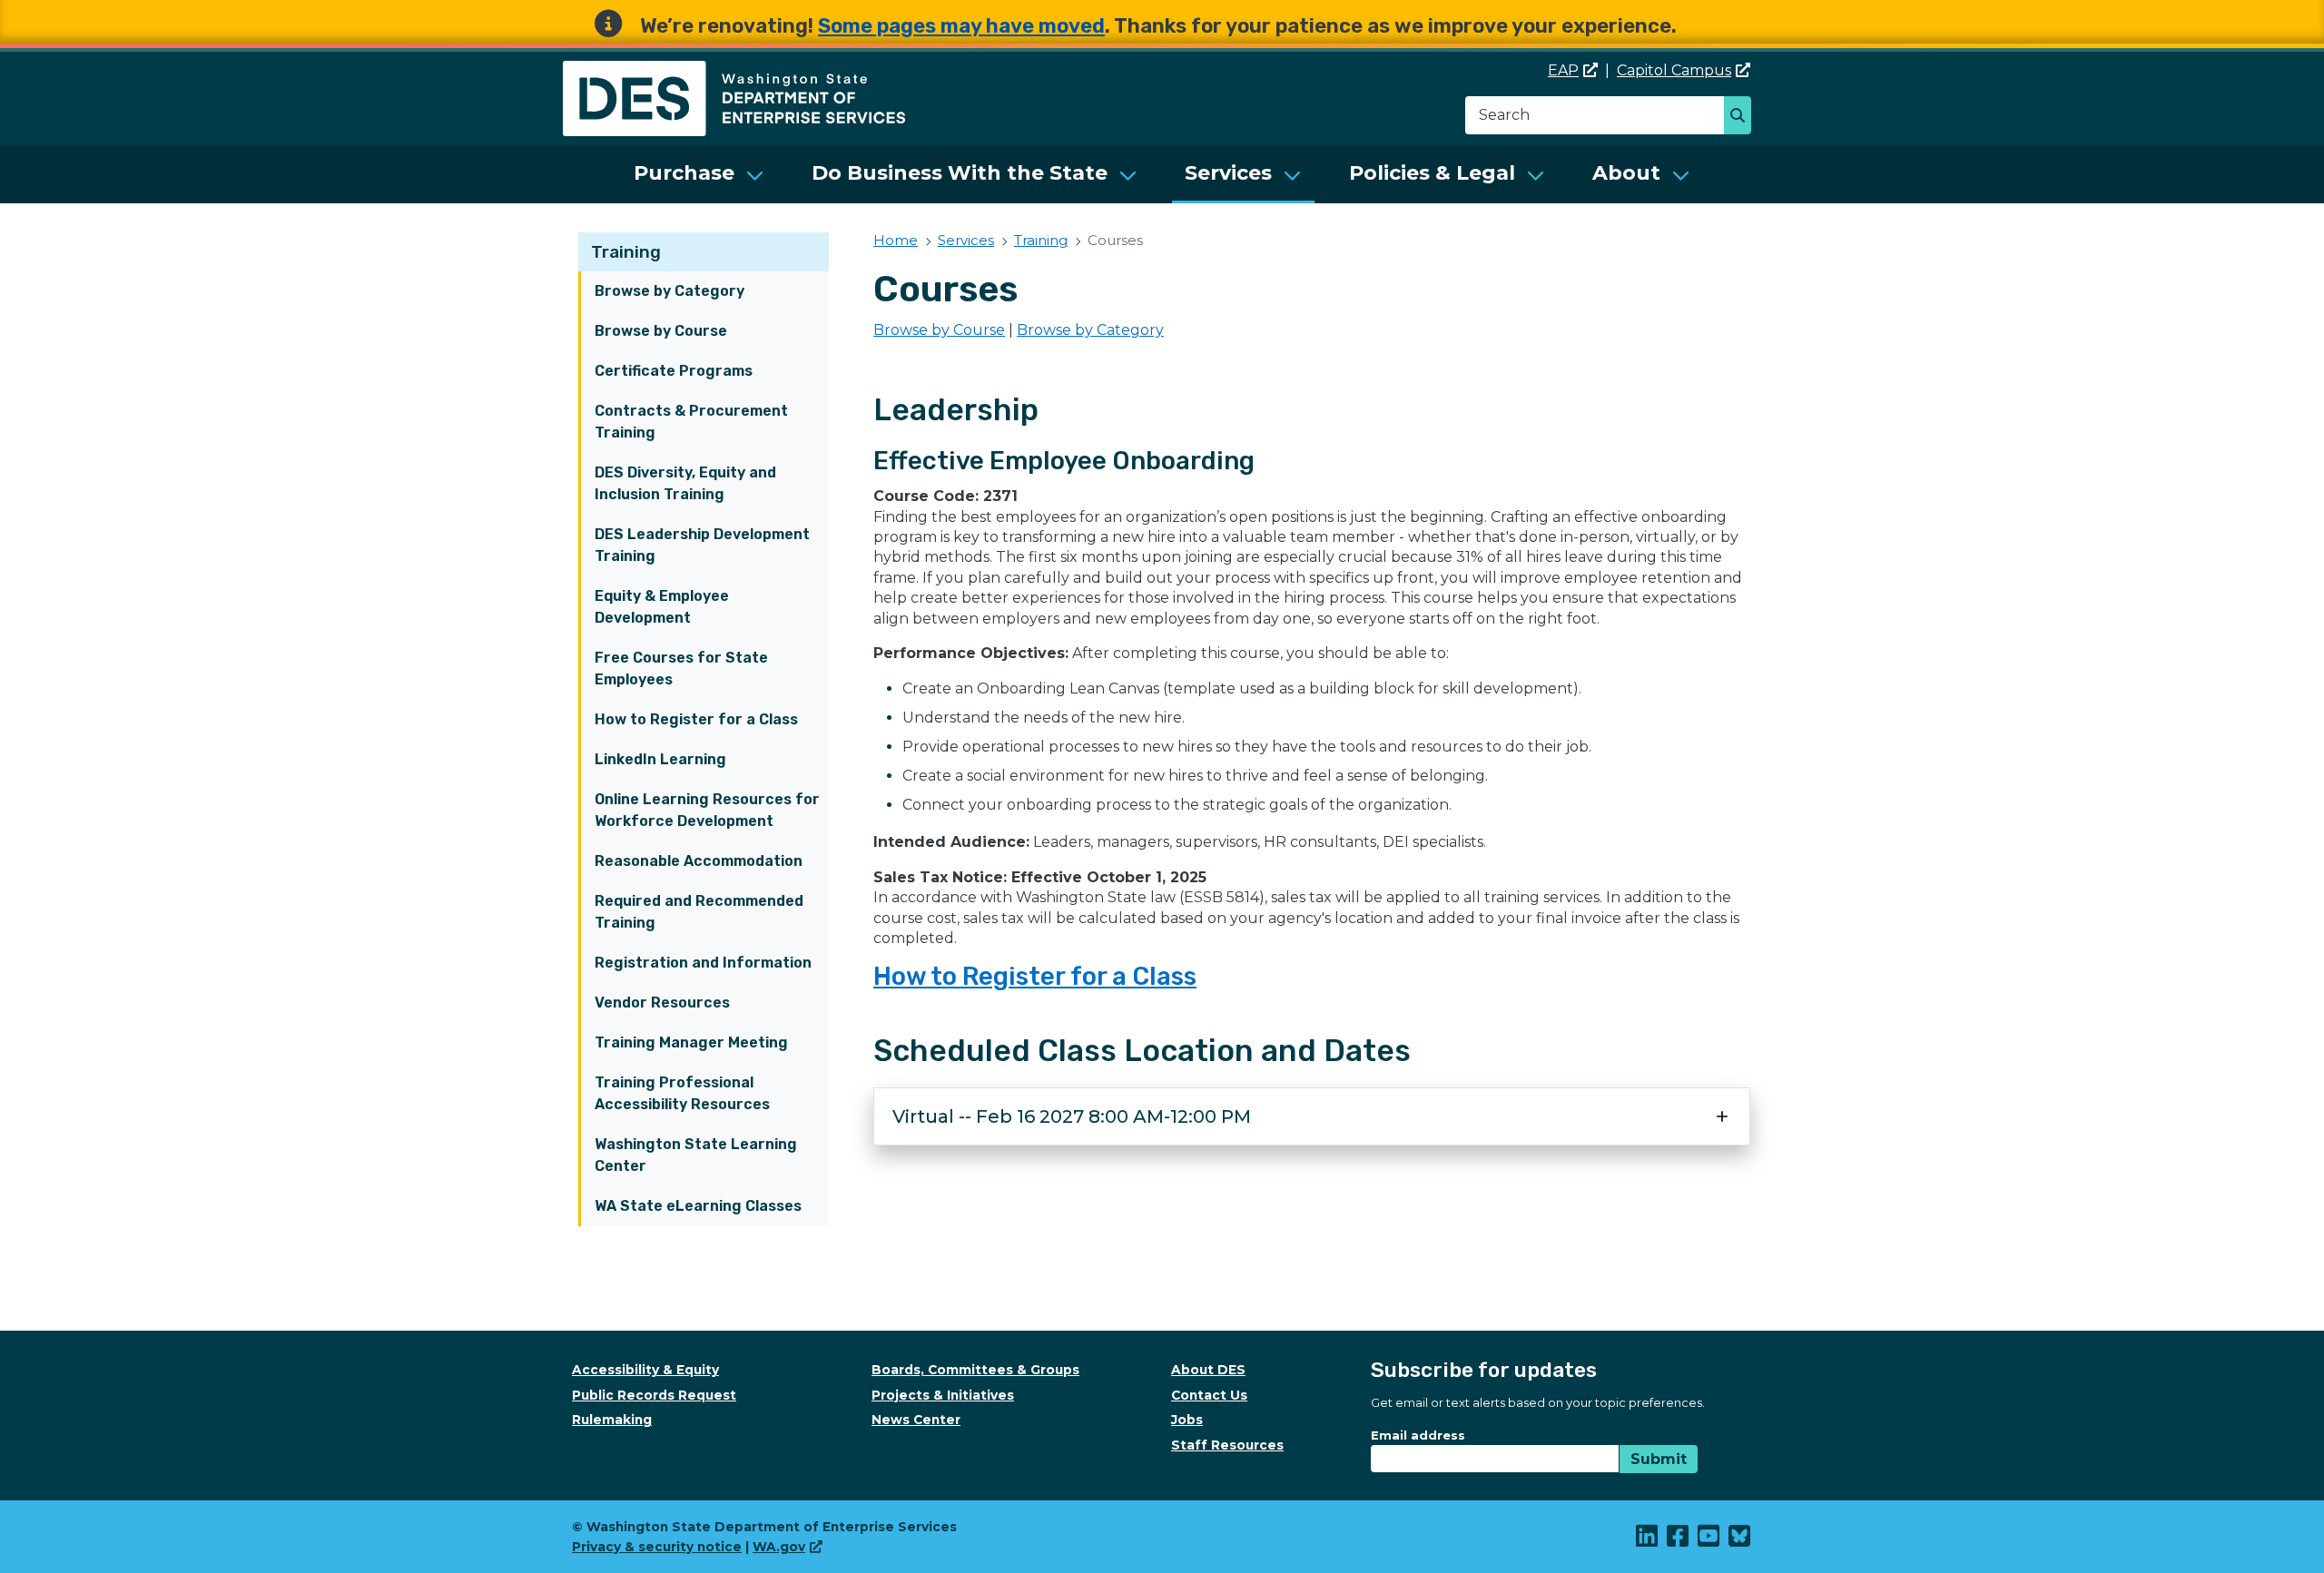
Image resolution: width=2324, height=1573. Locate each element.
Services (1228, 173)
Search (1743, 117)
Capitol (1674, 70)
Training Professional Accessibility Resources (682, 1093)
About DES (1208, 1370)
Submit (1659, 1459)
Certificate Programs (674, 371)
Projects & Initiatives (943, 1395)
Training (626, 252)
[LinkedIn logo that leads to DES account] (1648, 1540)
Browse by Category (670, 291)
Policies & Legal (1432, 173)
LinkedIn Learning (660, 759)
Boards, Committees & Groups (975, 1370)
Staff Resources (1227, 1445)
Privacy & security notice (657, 1547)
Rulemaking (612, 1420)
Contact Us (1209, 1395)
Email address (1418, 1435)
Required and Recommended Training (699, 912)
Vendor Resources (662, 1003)
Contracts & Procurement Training (691, 422)
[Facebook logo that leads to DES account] (1679, 1540)
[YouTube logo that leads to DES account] (1709, 1540)
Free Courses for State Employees (681, 669)
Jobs (1187, 1420)
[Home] (734, 71)
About (1626, 173)
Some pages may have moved (961, 26)
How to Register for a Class (696, 719)
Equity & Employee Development (662, 607)
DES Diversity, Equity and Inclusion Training (685, 483)
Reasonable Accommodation (699, 861)
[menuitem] (699, 174)
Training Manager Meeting (691, 1042)
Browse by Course (661, 331)
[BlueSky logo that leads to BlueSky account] (1740, 1540)
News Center (916, 1420)
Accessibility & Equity (645, 1370)
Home (896, 240)
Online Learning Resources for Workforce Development (707, 810)
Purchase (684, 173)
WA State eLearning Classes (698, 1206)
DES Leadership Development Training (702, 545)
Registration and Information (703, 963)
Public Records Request (654, 1395)
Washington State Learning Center (696, 1155)
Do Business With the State (960, 173)
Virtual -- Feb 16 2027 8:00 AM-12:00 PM (1072, 1116)
